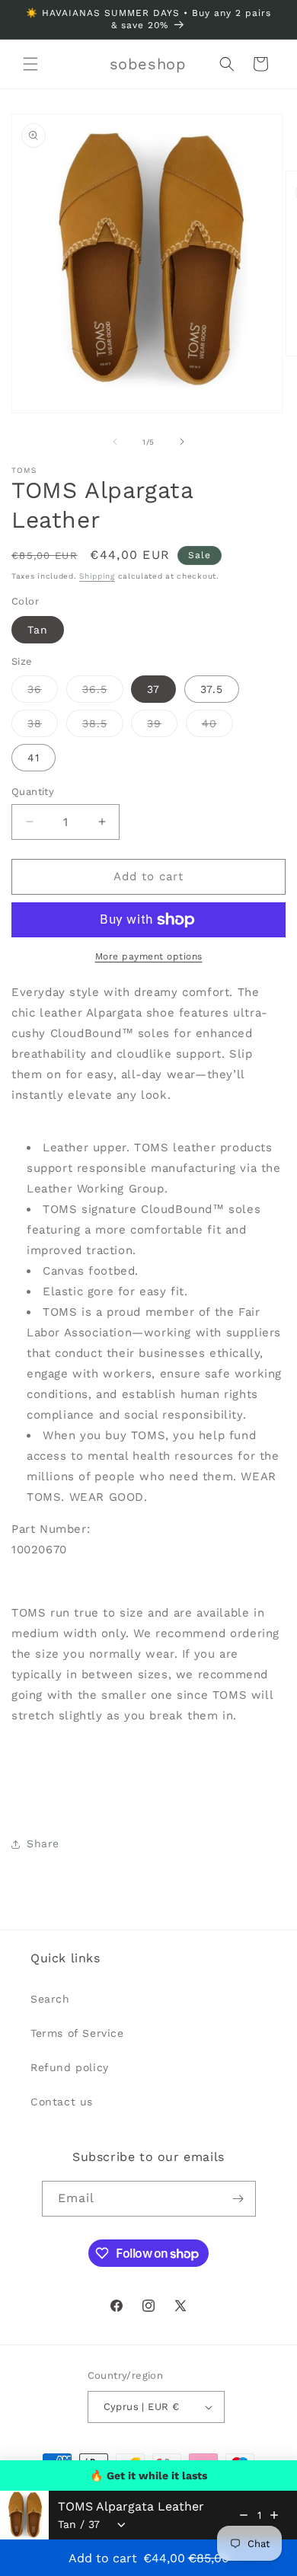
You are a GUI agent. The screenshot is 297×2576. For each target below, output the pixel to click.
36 (43, 693)
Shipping (97, 576)
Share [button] (43, 1843)
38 (43, 727)
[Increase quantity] (274, 2515)
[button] (30, 64)
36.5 (103, 693)
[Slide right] (182, 442)
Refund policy (70, 2067)
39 (162, 727)
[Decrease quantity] (244, 2515)
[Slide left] (115, 442)
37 (153, 689)
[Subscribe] (238, 2199)
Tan (38, 630)
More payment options (149, 956)
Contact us (62, 2102)
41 (34, 758)
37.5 (212, 689)
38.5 (103, 727)
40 (217, 727)
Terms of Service (77, 2033)
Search (50, 1999)
